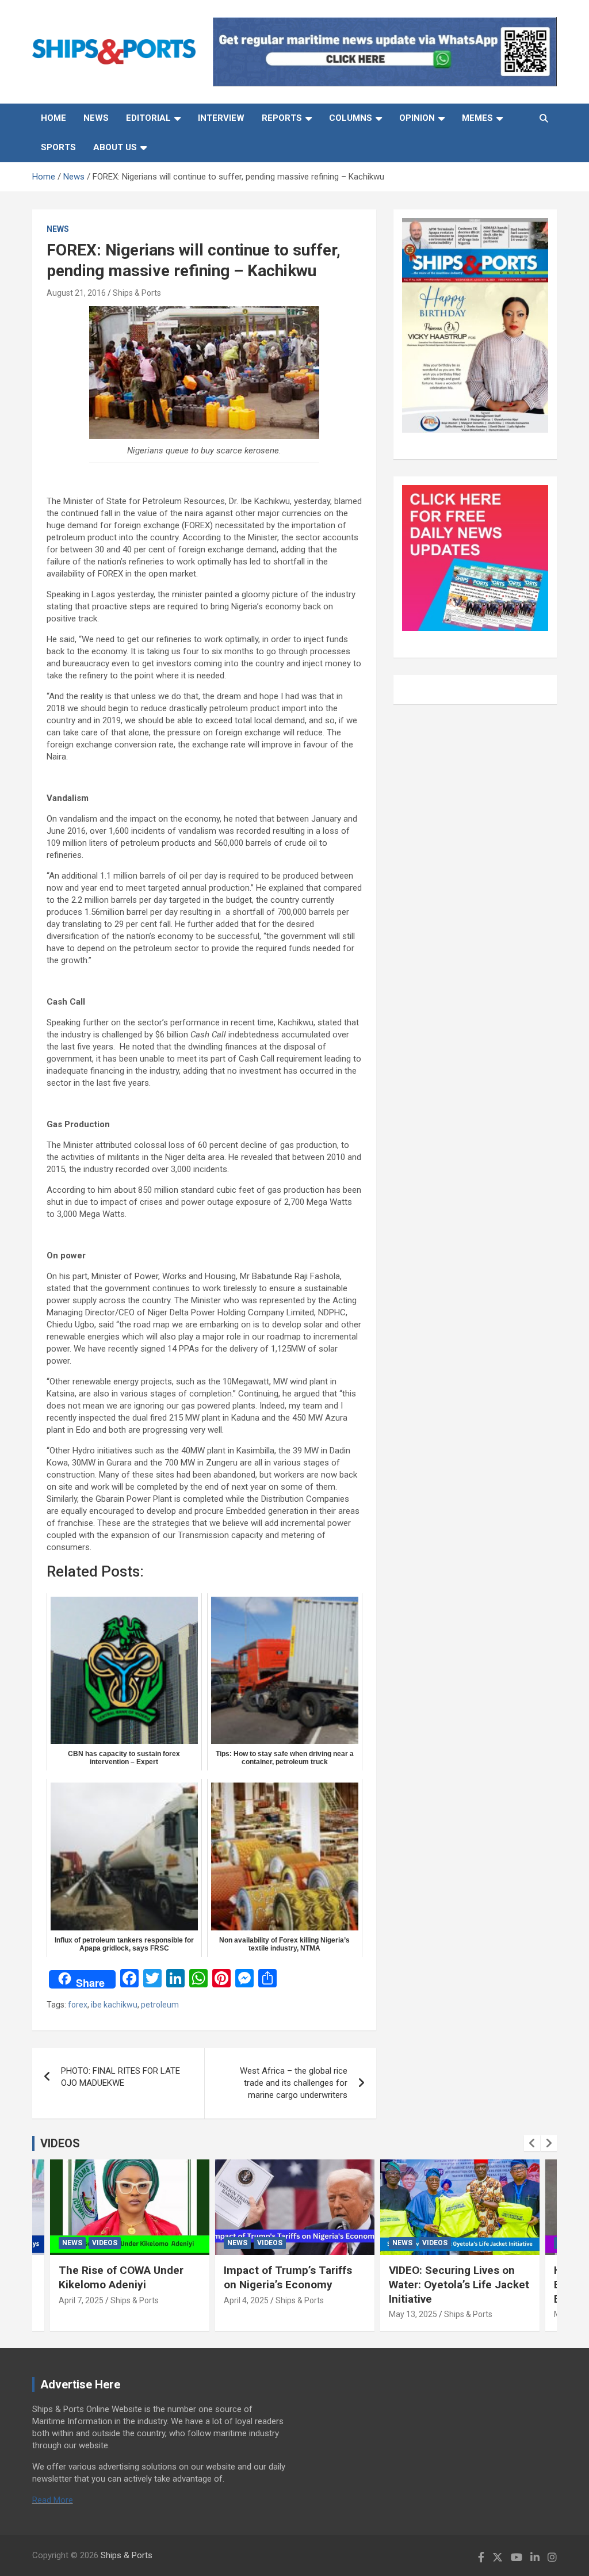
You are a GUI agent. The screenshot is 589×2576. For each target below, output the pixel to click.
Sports (58, 147)
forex (78, 2005)
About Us (115, 147)
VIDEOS (60, 2143)
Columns (351, 118)
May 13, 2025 (413, 2314)
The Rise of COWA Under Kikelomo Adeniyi (121, 2277)
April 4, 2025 (246, 2300)
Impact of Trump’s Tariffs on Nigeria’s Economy (288, 2277)
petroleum (160, 2005)
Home (53, 118)
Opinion (417, 118)
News (96, 118)
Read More (53, 2500)
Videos (105, 2243)
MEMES (477, 118)
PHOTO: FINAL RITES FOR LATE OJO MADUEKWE (121, 2077)
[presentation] (532, 2143)
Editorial (148, 118)
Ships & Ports (137, 293)
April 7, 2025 (81, 2300)
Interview (221, 118)
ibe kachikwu (114, 2005)
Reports (282, 118)
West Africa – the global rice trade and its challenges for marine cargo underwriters (294, 2083)
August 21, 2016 (76, 293)
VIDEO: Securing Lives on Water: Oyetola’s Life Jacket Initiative (459, 2284)
